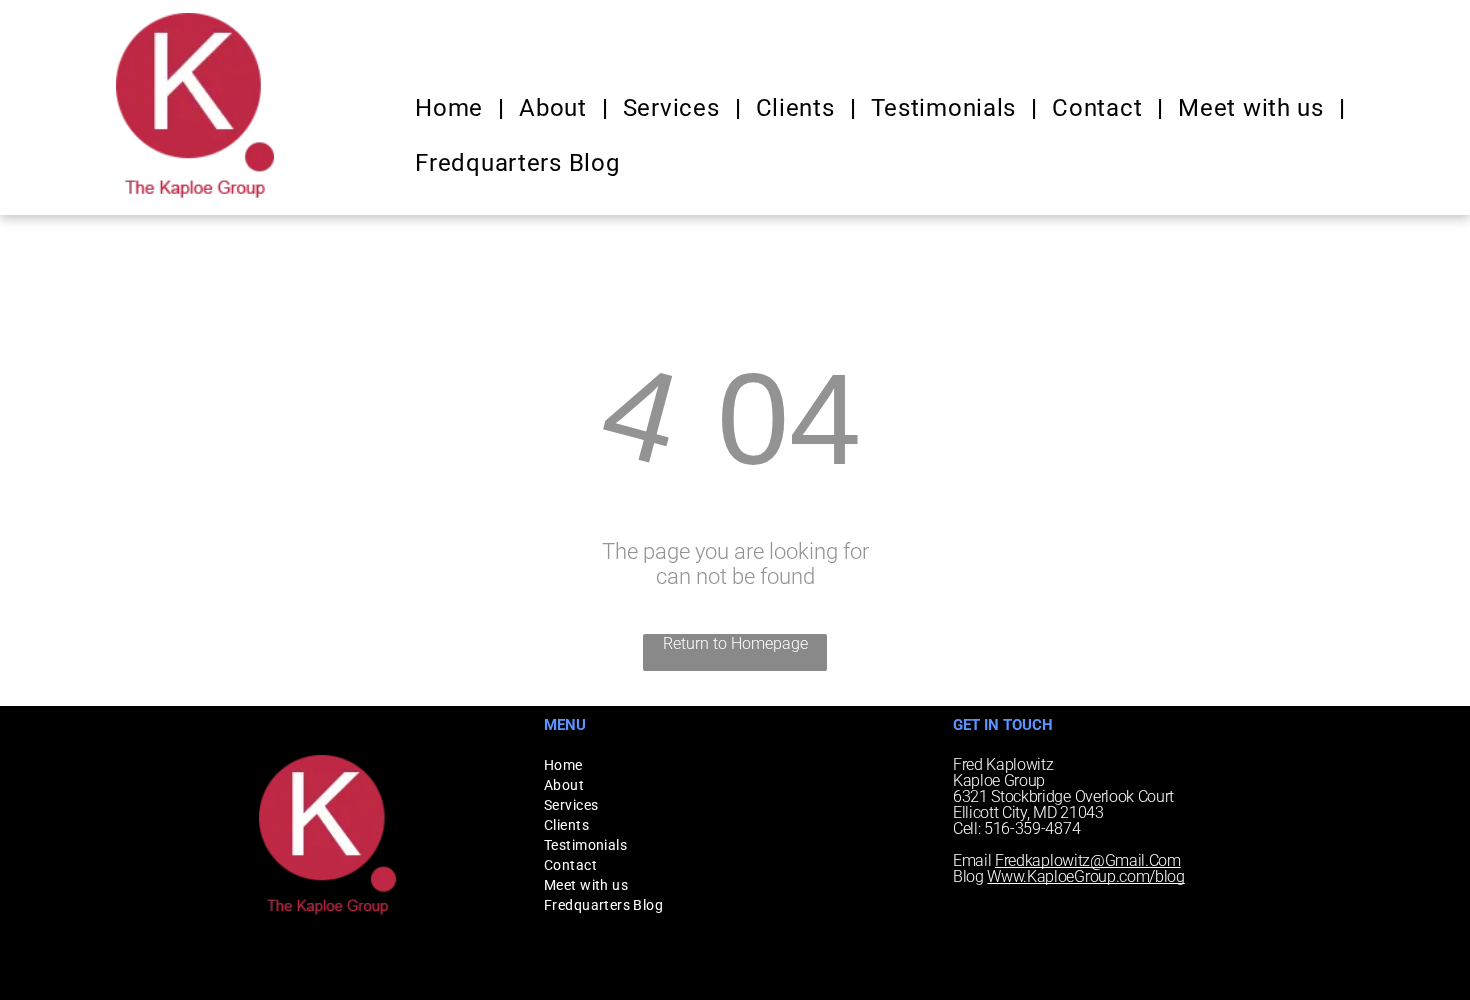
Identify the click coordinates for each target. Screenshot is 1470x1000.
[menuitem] (452, 108)
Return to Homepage (735, 643)
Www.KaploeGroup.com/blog (1085, 876)
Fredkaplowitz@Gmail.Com (1088, 860)
